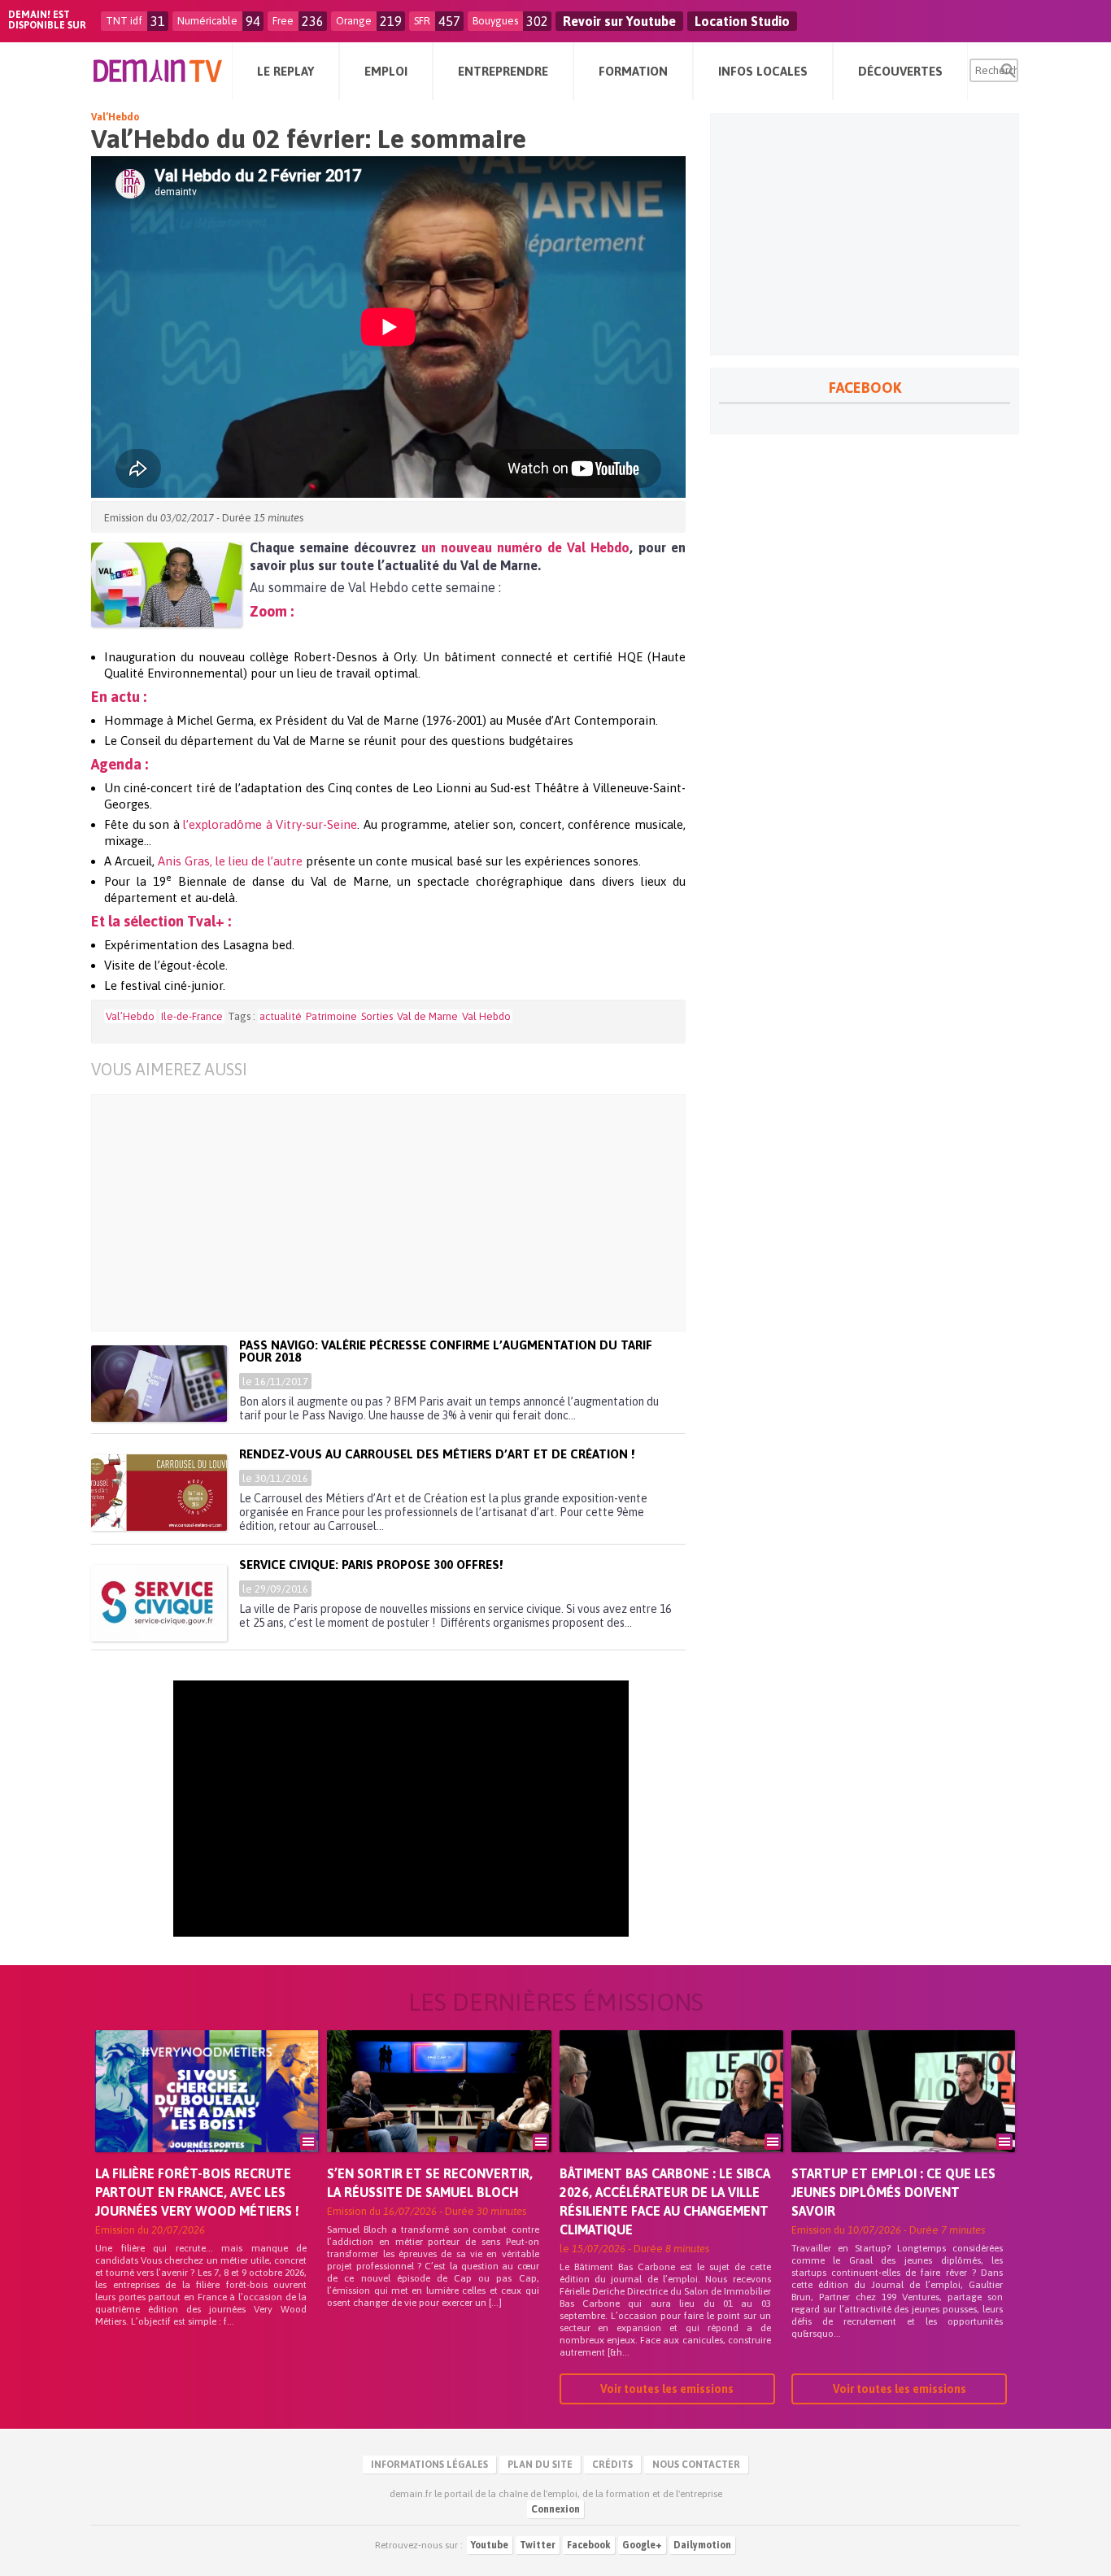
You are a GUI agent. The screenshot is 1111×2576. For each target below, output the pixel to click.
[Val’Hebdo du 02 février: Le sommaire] (166, 585)
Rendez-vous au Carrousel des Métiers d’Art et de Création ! (437, 1454)
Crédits (612, 2465)
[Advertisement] (401, 1213)
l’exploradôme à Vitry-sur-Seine (270, 824)
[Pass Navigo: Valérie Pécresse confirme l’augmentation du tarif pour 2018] (159, 1384)
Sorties (377, 1016)
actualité (281, 1016)
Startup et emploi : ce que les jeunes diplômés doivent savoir (893, 2192)
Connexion (555, 2509)
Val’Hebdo (115, 117)
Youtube (490, 2545)
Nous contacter (696, 2465)
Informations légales (429, 2465)
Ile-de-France (192, 1016)
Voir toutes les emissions (667, 2389)
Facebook (589, 2545)
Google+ (642, 2545)
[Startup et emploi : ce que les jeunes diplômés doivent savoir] (903, 2114)
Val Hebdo (486, 1016)
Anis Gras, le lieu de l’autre (230, 861)
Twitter (538, 2545)
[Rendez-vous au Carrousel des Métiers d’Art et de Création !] (159, 1493)
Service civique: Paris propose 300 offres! (371, 1565)
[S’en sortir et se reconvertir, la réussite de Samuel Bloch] (439, 2114)
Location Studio (742, 21)
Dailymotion (702, 2545)
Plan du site (540, 2465)
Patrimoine (331, 1016)
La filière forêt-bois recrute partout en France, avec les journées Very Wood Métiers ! (197, 2192)
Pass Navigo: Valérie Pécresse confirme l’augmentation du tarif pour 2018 (446, 1351)
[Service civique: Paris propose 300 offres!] (159, 1603)
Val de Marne (427, 1016)
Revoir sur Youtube (619, 21)
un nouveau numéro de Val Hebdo (525, 547)
